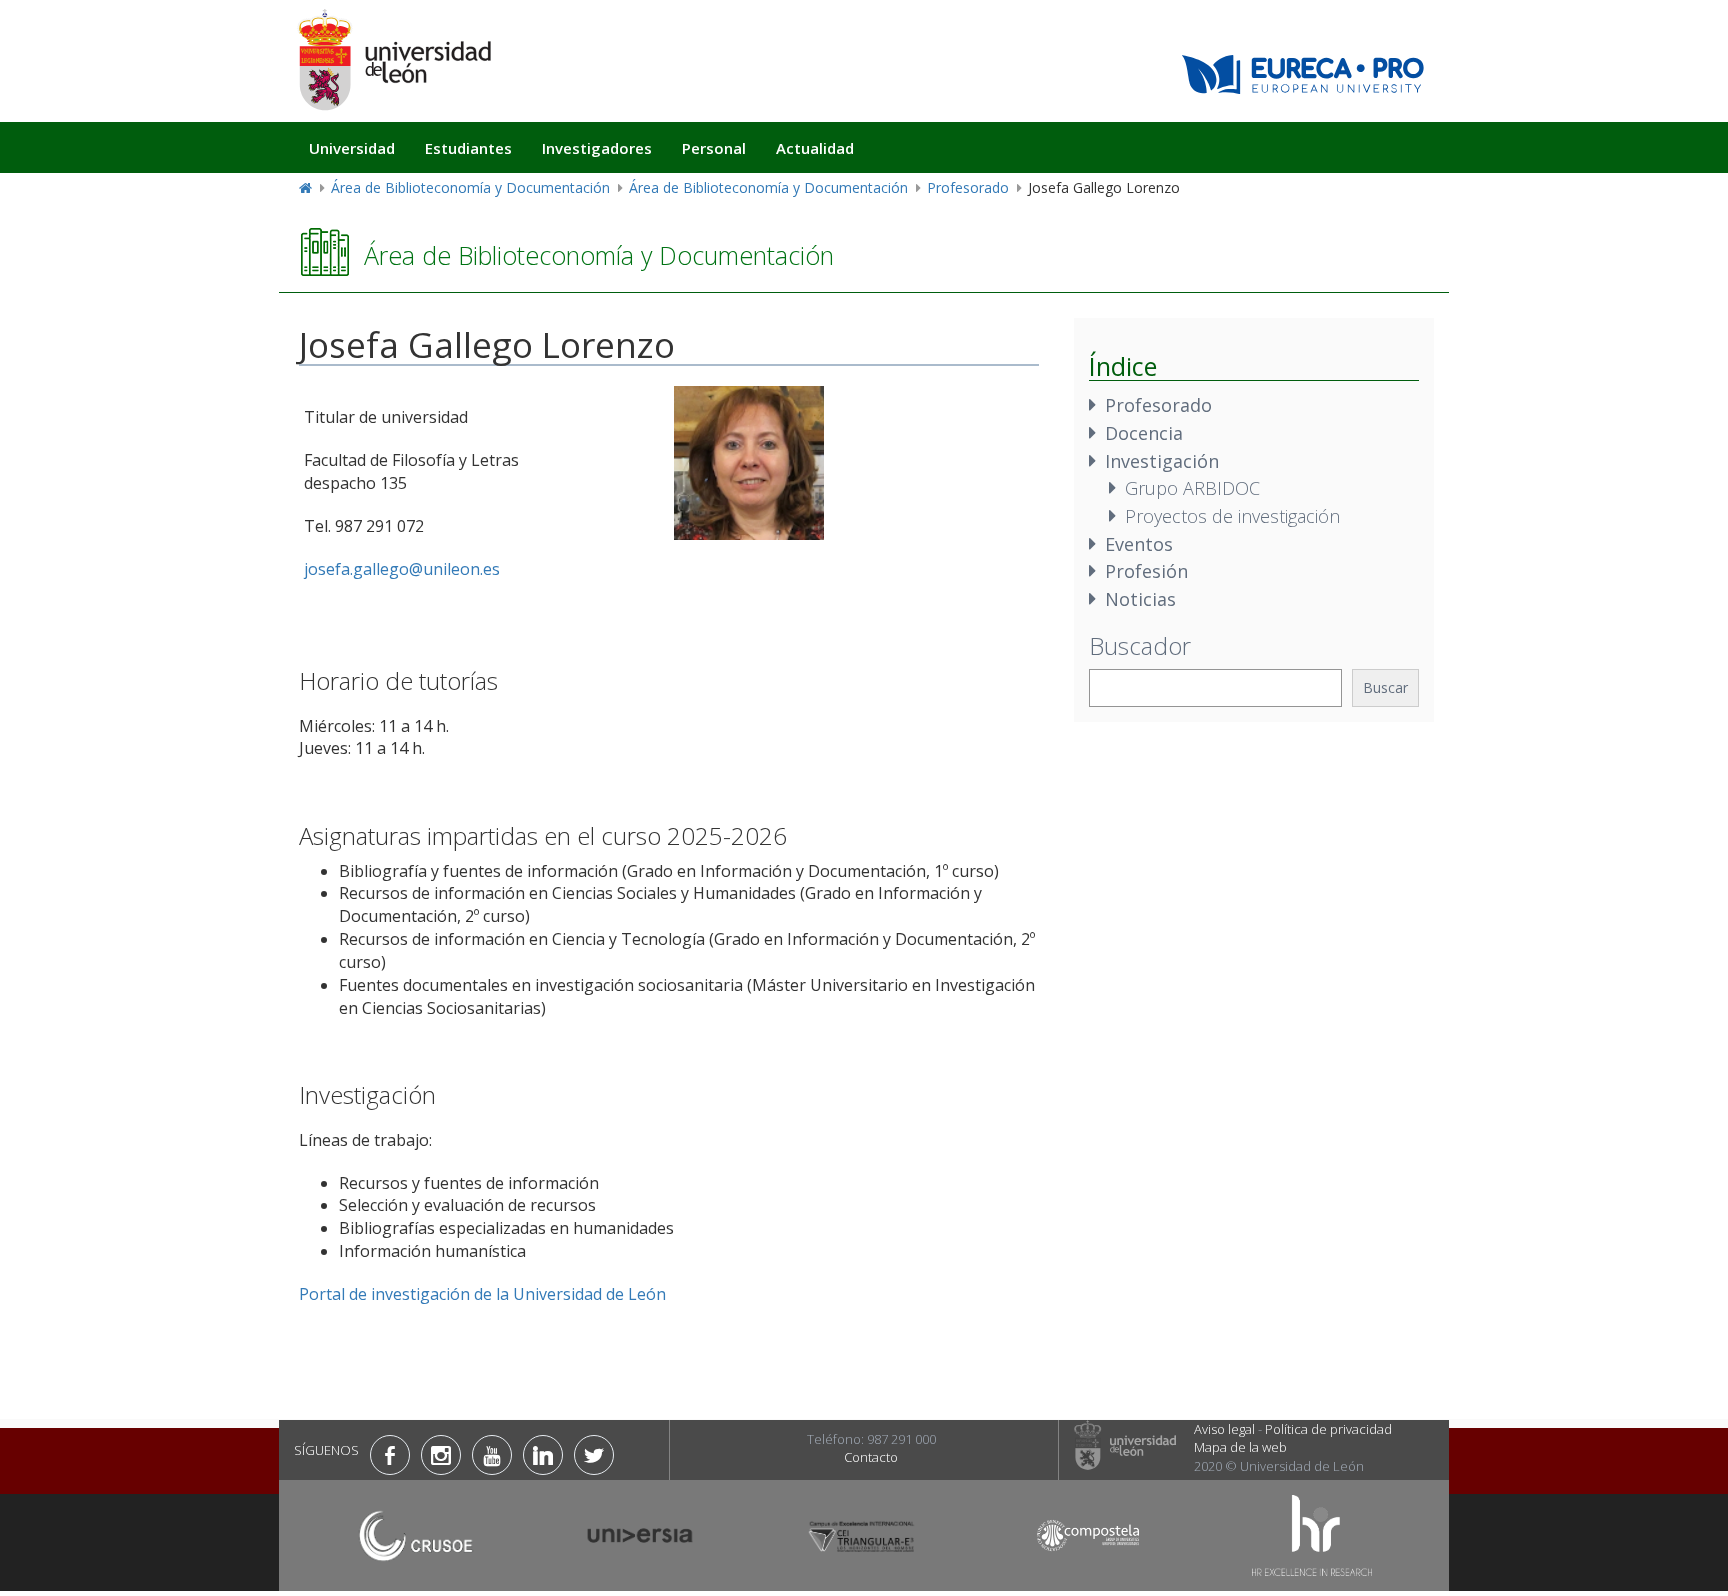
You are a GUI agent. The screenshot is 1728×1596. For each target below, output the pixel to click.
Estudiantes (468, 148)
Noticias (1140, 599)
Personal (714, 148)
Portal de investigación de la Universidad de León (482, 1294)
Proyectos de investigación (1232, 516)
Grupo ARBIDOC (1192, 488)
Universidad (352, 148)
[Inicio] (394, 59)
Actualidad (815, 148)
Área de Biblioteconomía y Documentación (470, 187)
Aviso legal (1224, 1429)
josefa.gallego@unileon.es (402, 569)
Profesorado (968, 187)
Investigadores (597, 148)
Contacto (871, 1457)
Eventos (1139, 544)
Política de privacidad (1328, 1429)
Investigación (1162, 461)
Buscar (1385, 687)
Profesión (1146, 571)
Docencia (1144, 433)
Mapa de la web (1240, 1447)
